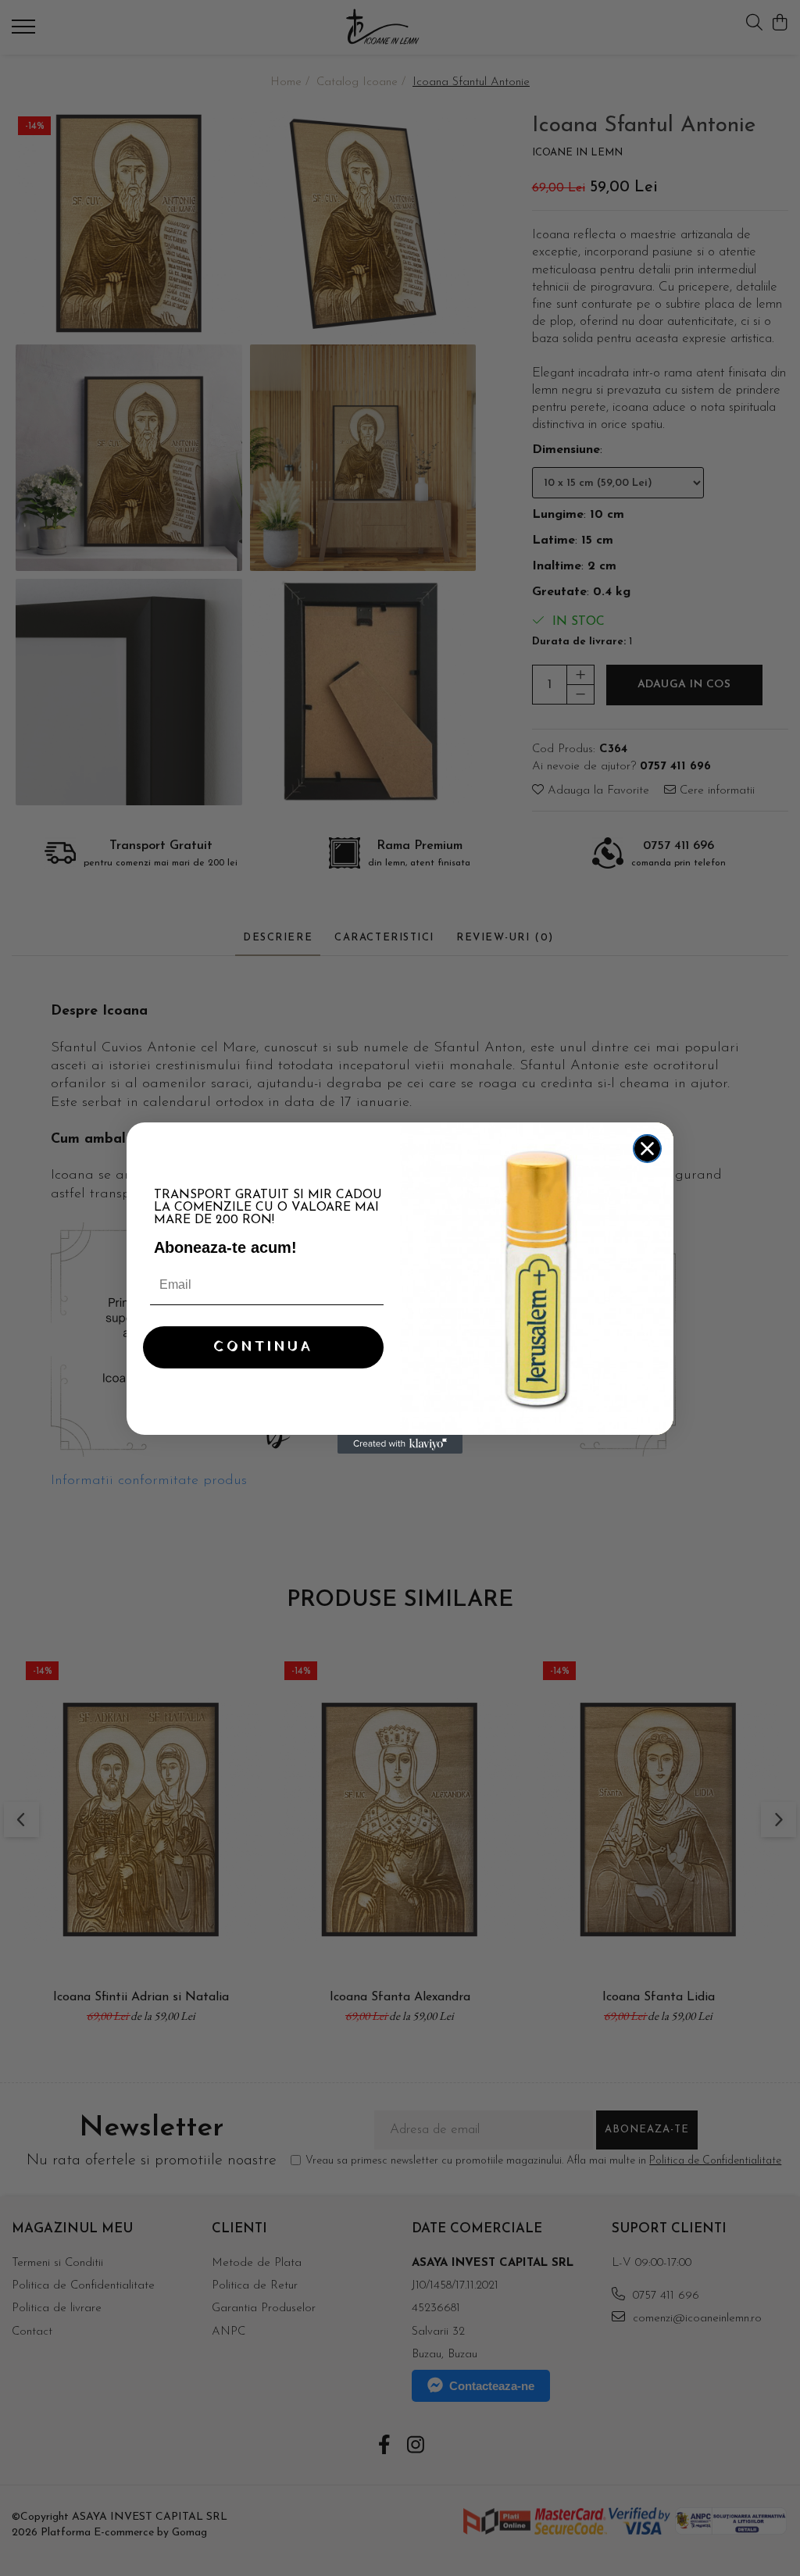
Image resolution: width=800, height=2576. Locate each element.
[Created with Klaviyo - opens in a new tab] (400, 1444)
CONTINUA (263, 1347)
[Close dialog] (647, 1149)
